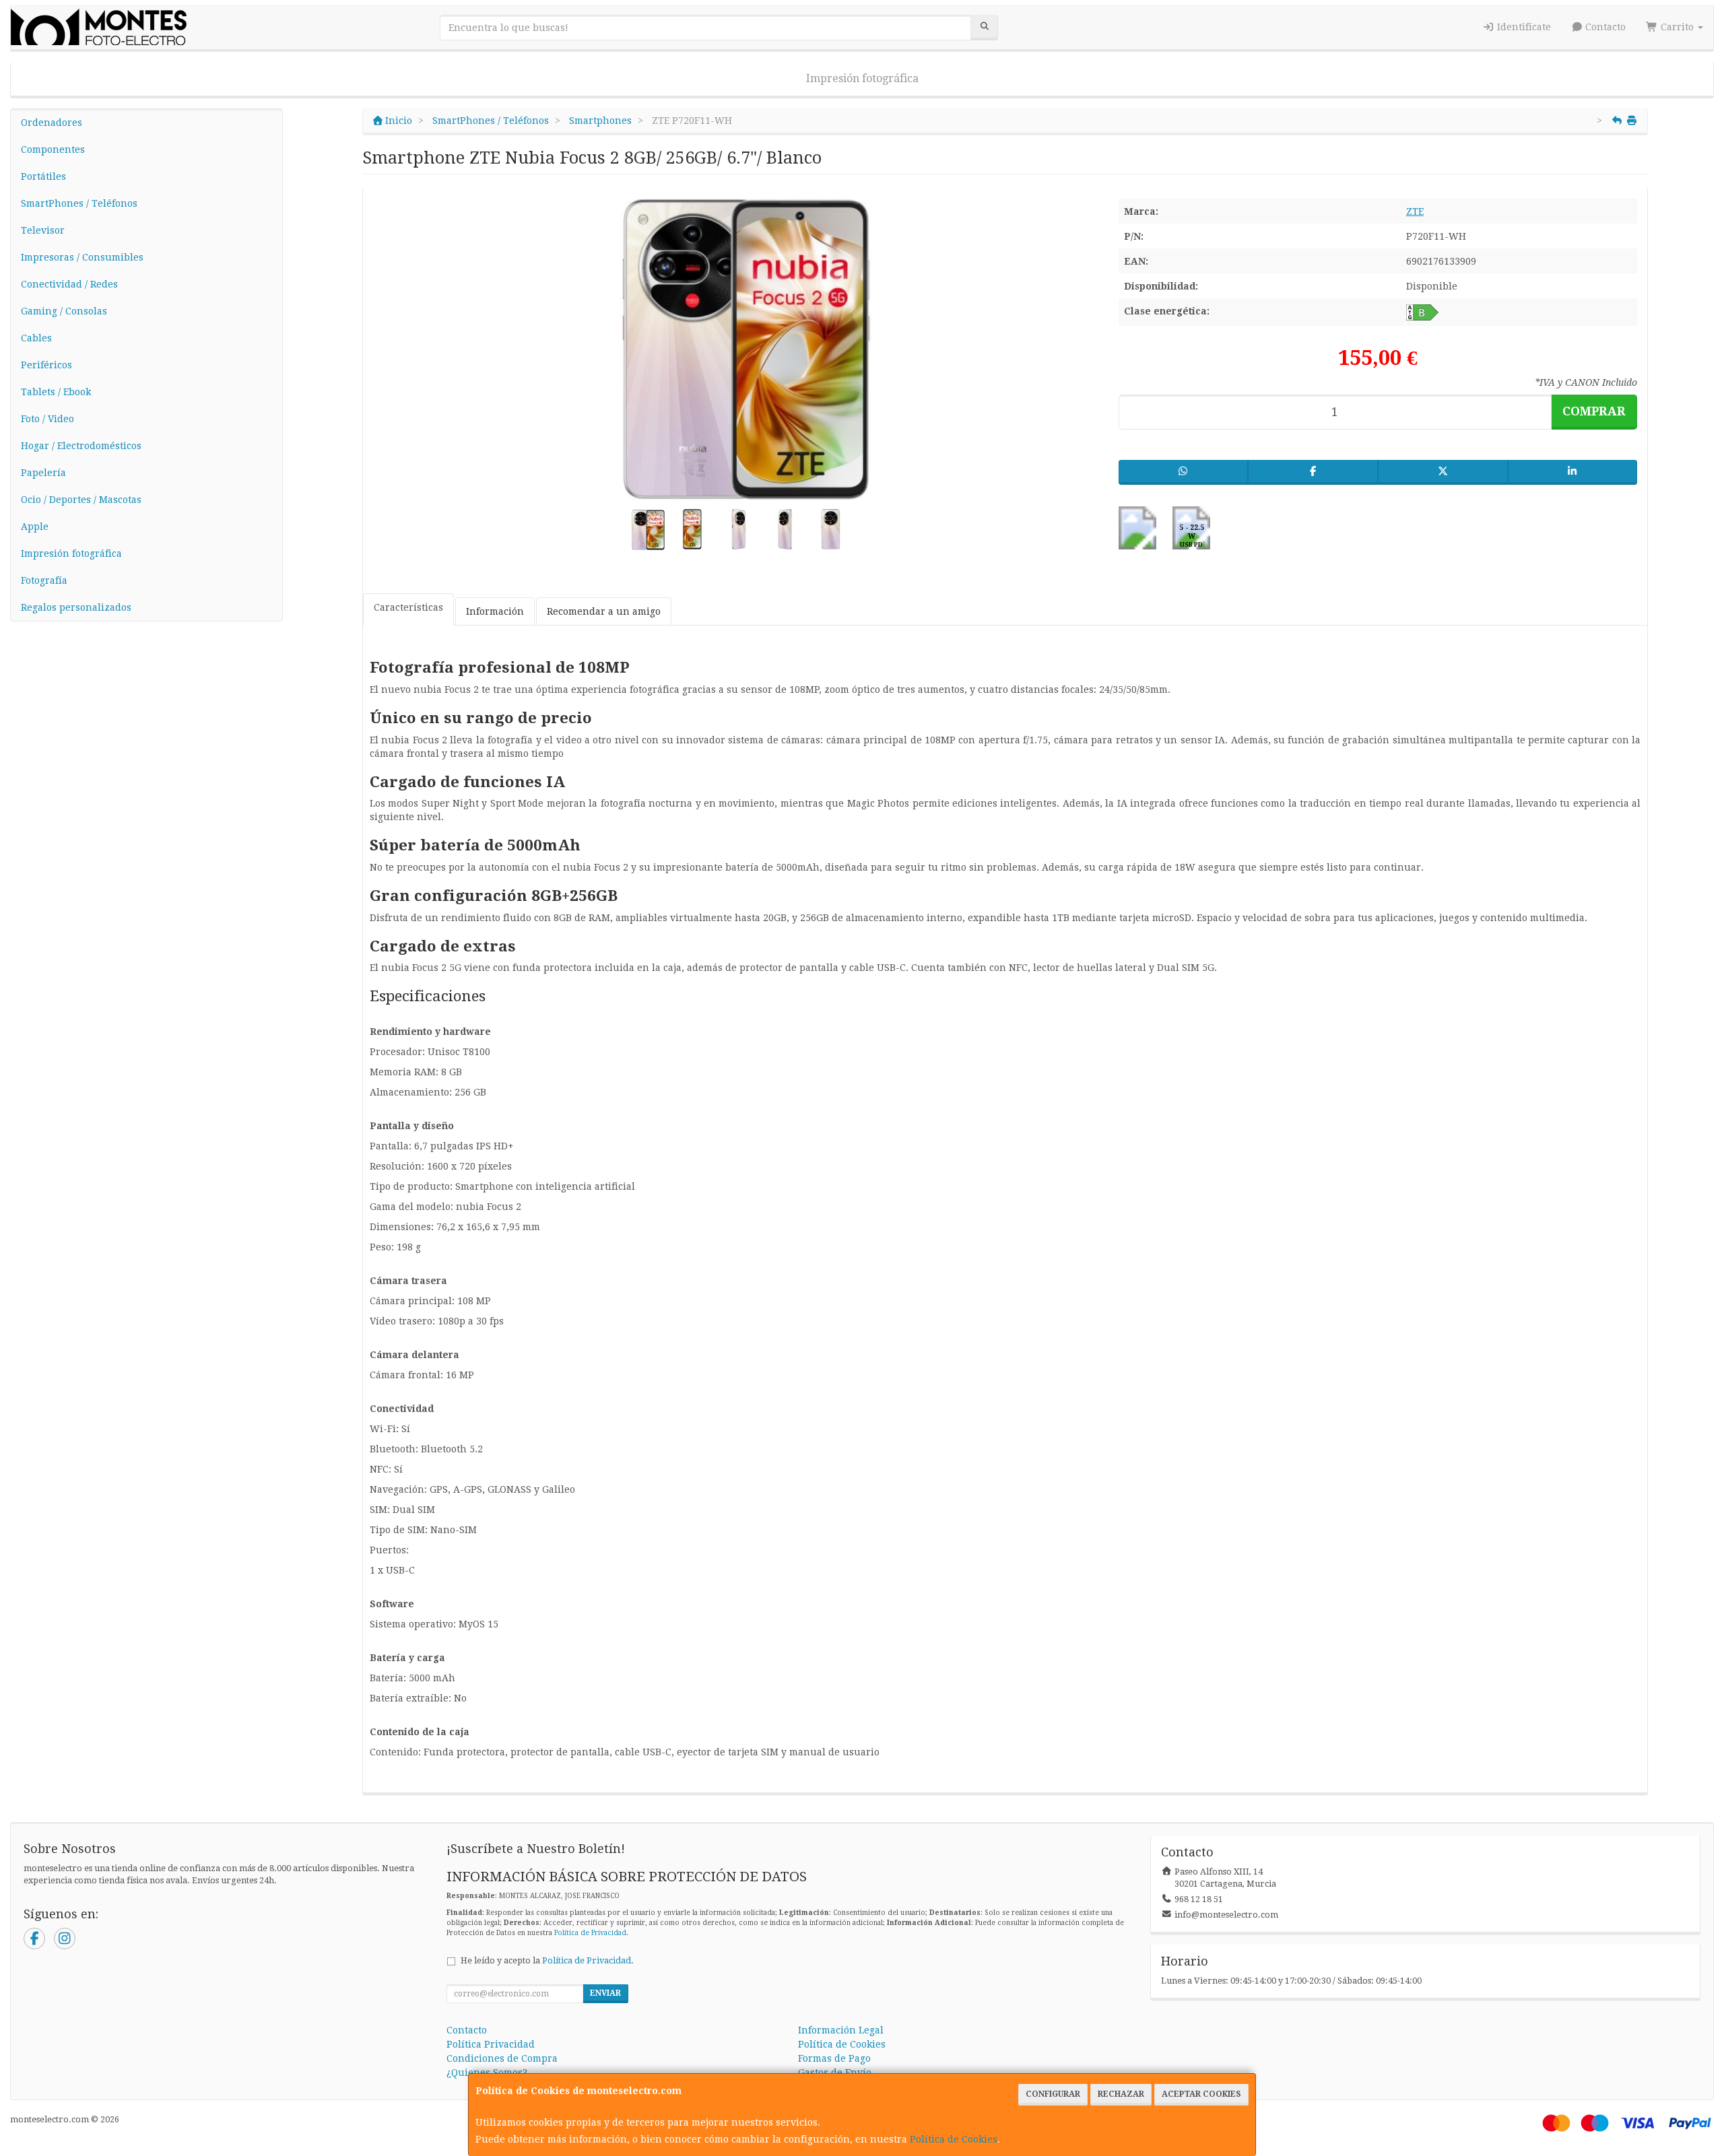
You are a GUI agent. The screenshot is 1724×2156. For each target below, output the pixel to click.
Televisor (43, 230)
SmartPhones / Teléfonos (79, 203)
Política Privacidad (491, 2044)
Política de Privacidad (590, 1933)
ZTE (1415, 211)
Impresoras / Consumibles (82, 257)
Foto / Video (47, 419)
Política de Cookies (954, 2139)
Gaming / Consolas (64, 311)
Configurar (1053, 2094)
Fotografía (44, 580)
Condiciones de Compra (502, 2058)
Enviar (605, 1993)
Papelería (43, 473)
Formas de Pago (834, 2058)
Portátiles (43, 176)
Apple (35, 527)
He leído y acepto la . (547, 1960)
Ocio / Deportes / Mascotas (81, 500)
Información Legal (841, 2030)
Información (495, 611)
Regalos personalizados (76, 607)
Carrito (1677, 27)
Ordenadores (52, 123)
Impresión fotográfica (862, 78)
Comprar (1594, 411)
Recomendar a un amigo (604, 611)
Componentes (53, 149)
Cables (36, 338)
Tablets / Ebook (56, 392)
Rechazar (1121, 2094)
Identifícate (1523, 27)
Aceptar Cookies (1201, 2094)
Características (408, 607)
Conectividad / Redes (69, 284)
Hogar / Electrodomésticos (81, 446)
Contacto (1604, 27)
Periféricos (46, 365)
